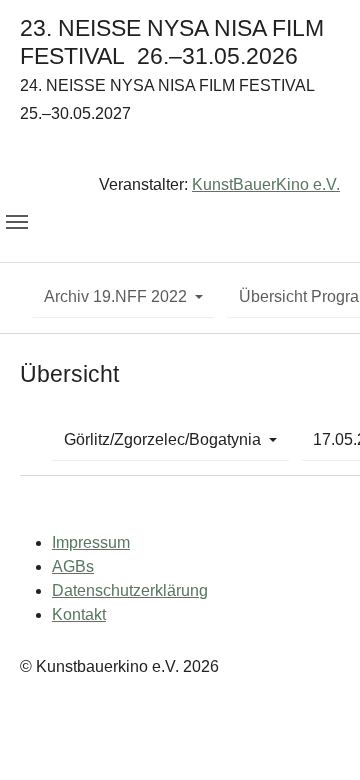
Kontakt (79, 614)
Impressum (91, 542)
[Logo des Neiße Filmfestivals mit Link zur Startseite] (180, 153)
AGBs (73, 566)
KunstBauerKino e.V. (266, 184)
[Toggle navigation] (17, 222)
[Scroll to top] (316, 736)
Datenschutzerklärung (130, 590)
